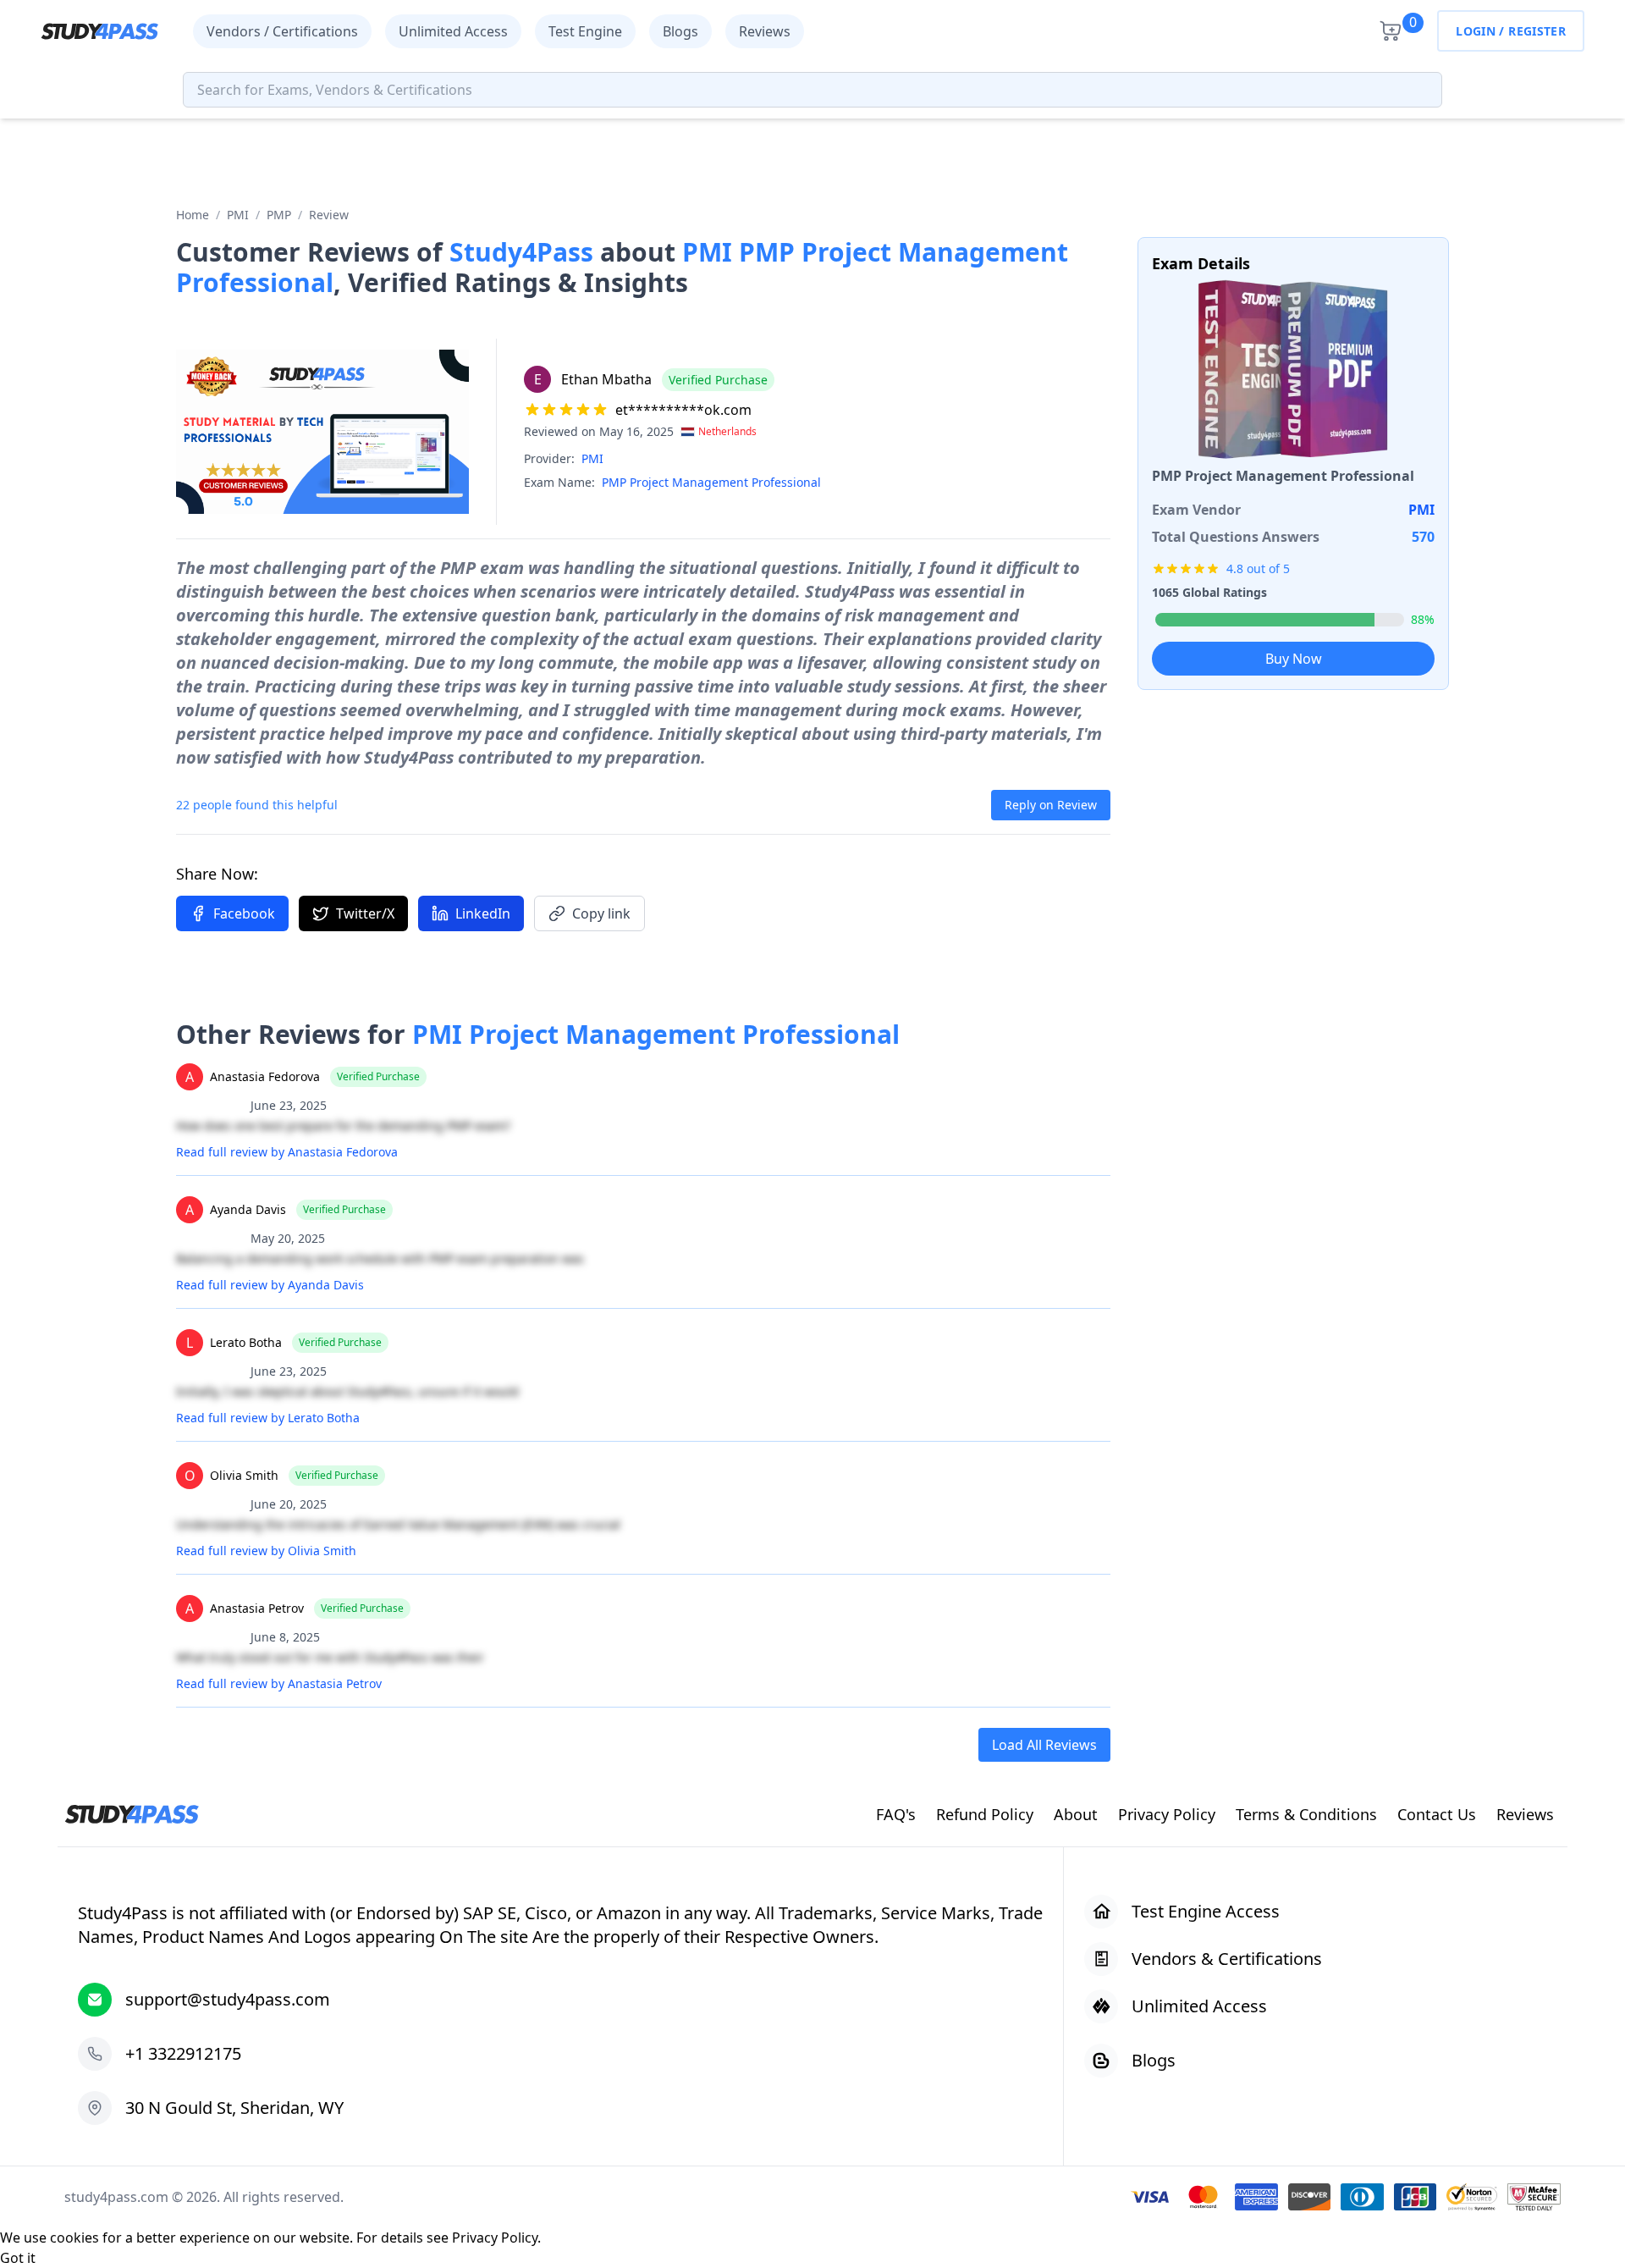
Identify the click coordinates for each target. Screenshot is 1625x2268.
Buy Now (1294, 659)
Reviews (765, 31)
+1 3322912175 (183, 2053)
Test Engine (585, 31)
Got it (18, 2258)
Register (1537, 31)
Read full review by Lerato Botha (268, 1418)
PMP (279, 215)
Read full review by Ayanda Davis (270, 1285)
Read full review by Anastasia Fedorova (287, 1152)
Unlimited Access (453, 31)
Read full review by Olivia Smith (266, 1551)
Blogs (680, 31)
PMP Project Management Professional (711, 482)
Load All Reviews (1044, 1745)
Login (1476, 31)
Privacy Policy (495, 2238)
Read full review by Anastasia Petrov (279, 1683)
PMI (238, 215)
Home (193, 215)
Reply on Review (1051, 805)
